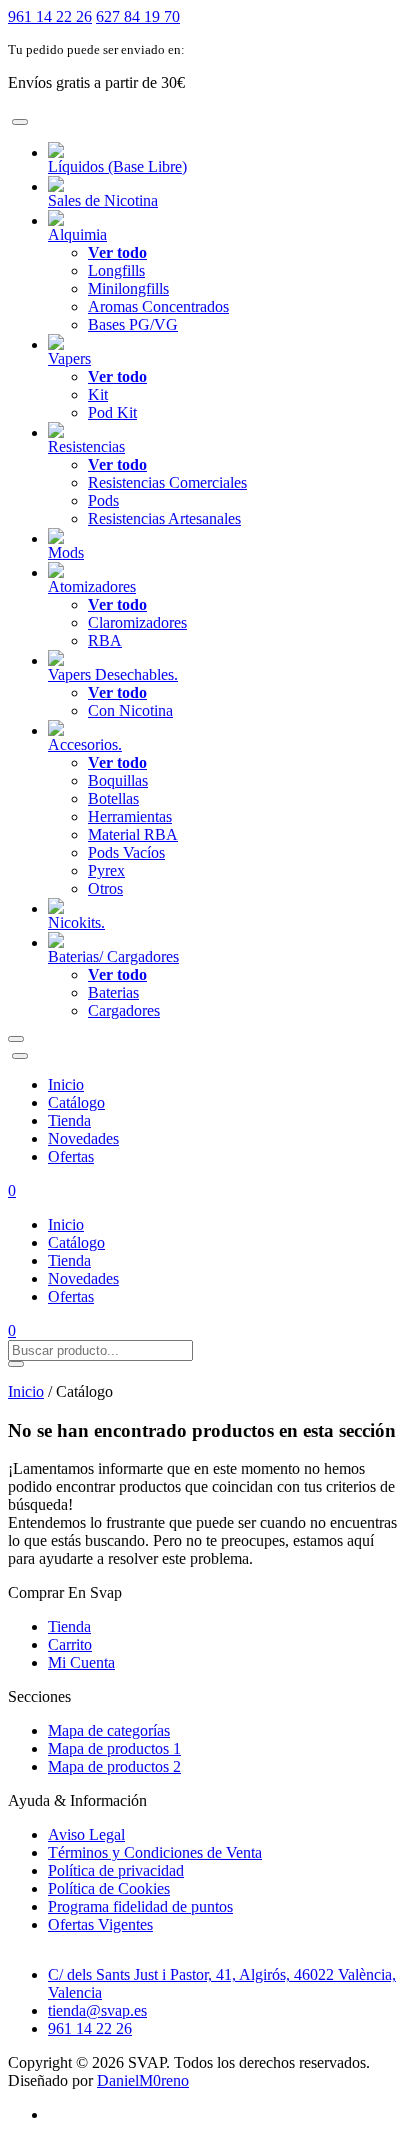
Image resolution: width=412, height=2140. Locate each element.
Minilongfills (128, 288)
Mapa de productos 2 (114, 1766)
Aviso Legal (86, 1834)
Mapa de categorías (109, 1730)
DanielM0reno (143, 2080)
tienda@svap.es (97, 2010)
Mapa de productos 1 (114, 1748)
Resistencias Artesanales (164, 518)
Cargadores (124, 1010)
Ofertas (71, 1156)
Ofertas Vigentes (100, 1924)
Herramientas (130, 816)
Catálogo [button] (76, 1102)
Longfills (116, 270)
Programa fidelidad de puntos (140, 1906)
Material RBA (133, 834)
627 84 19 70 (138, 16)
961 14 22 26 (50, 16)
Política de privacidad (116, 1870)
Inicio (66, 1084)
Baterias (113, 992)
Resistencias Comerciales (167, 482)
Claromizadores (137, 622)
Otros (105, 888)
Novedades (83, 1138)
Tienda (69, 1120)
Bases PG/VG (133, 324)
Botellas (113, 798)
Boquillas (118, 780)
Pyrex (106, 870)
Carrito (70, 1644)
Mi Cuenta (81, 1662)
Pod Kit (112, 412)
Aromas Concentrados (158, 306)
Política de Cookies (109, 1888)
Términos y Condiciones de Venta (155, 1852)
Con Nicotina (130, 710)
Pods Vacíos (126, 852)
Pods (103, 500)
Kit (98, 394)
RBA (105, 640)
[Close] (20, 122)
